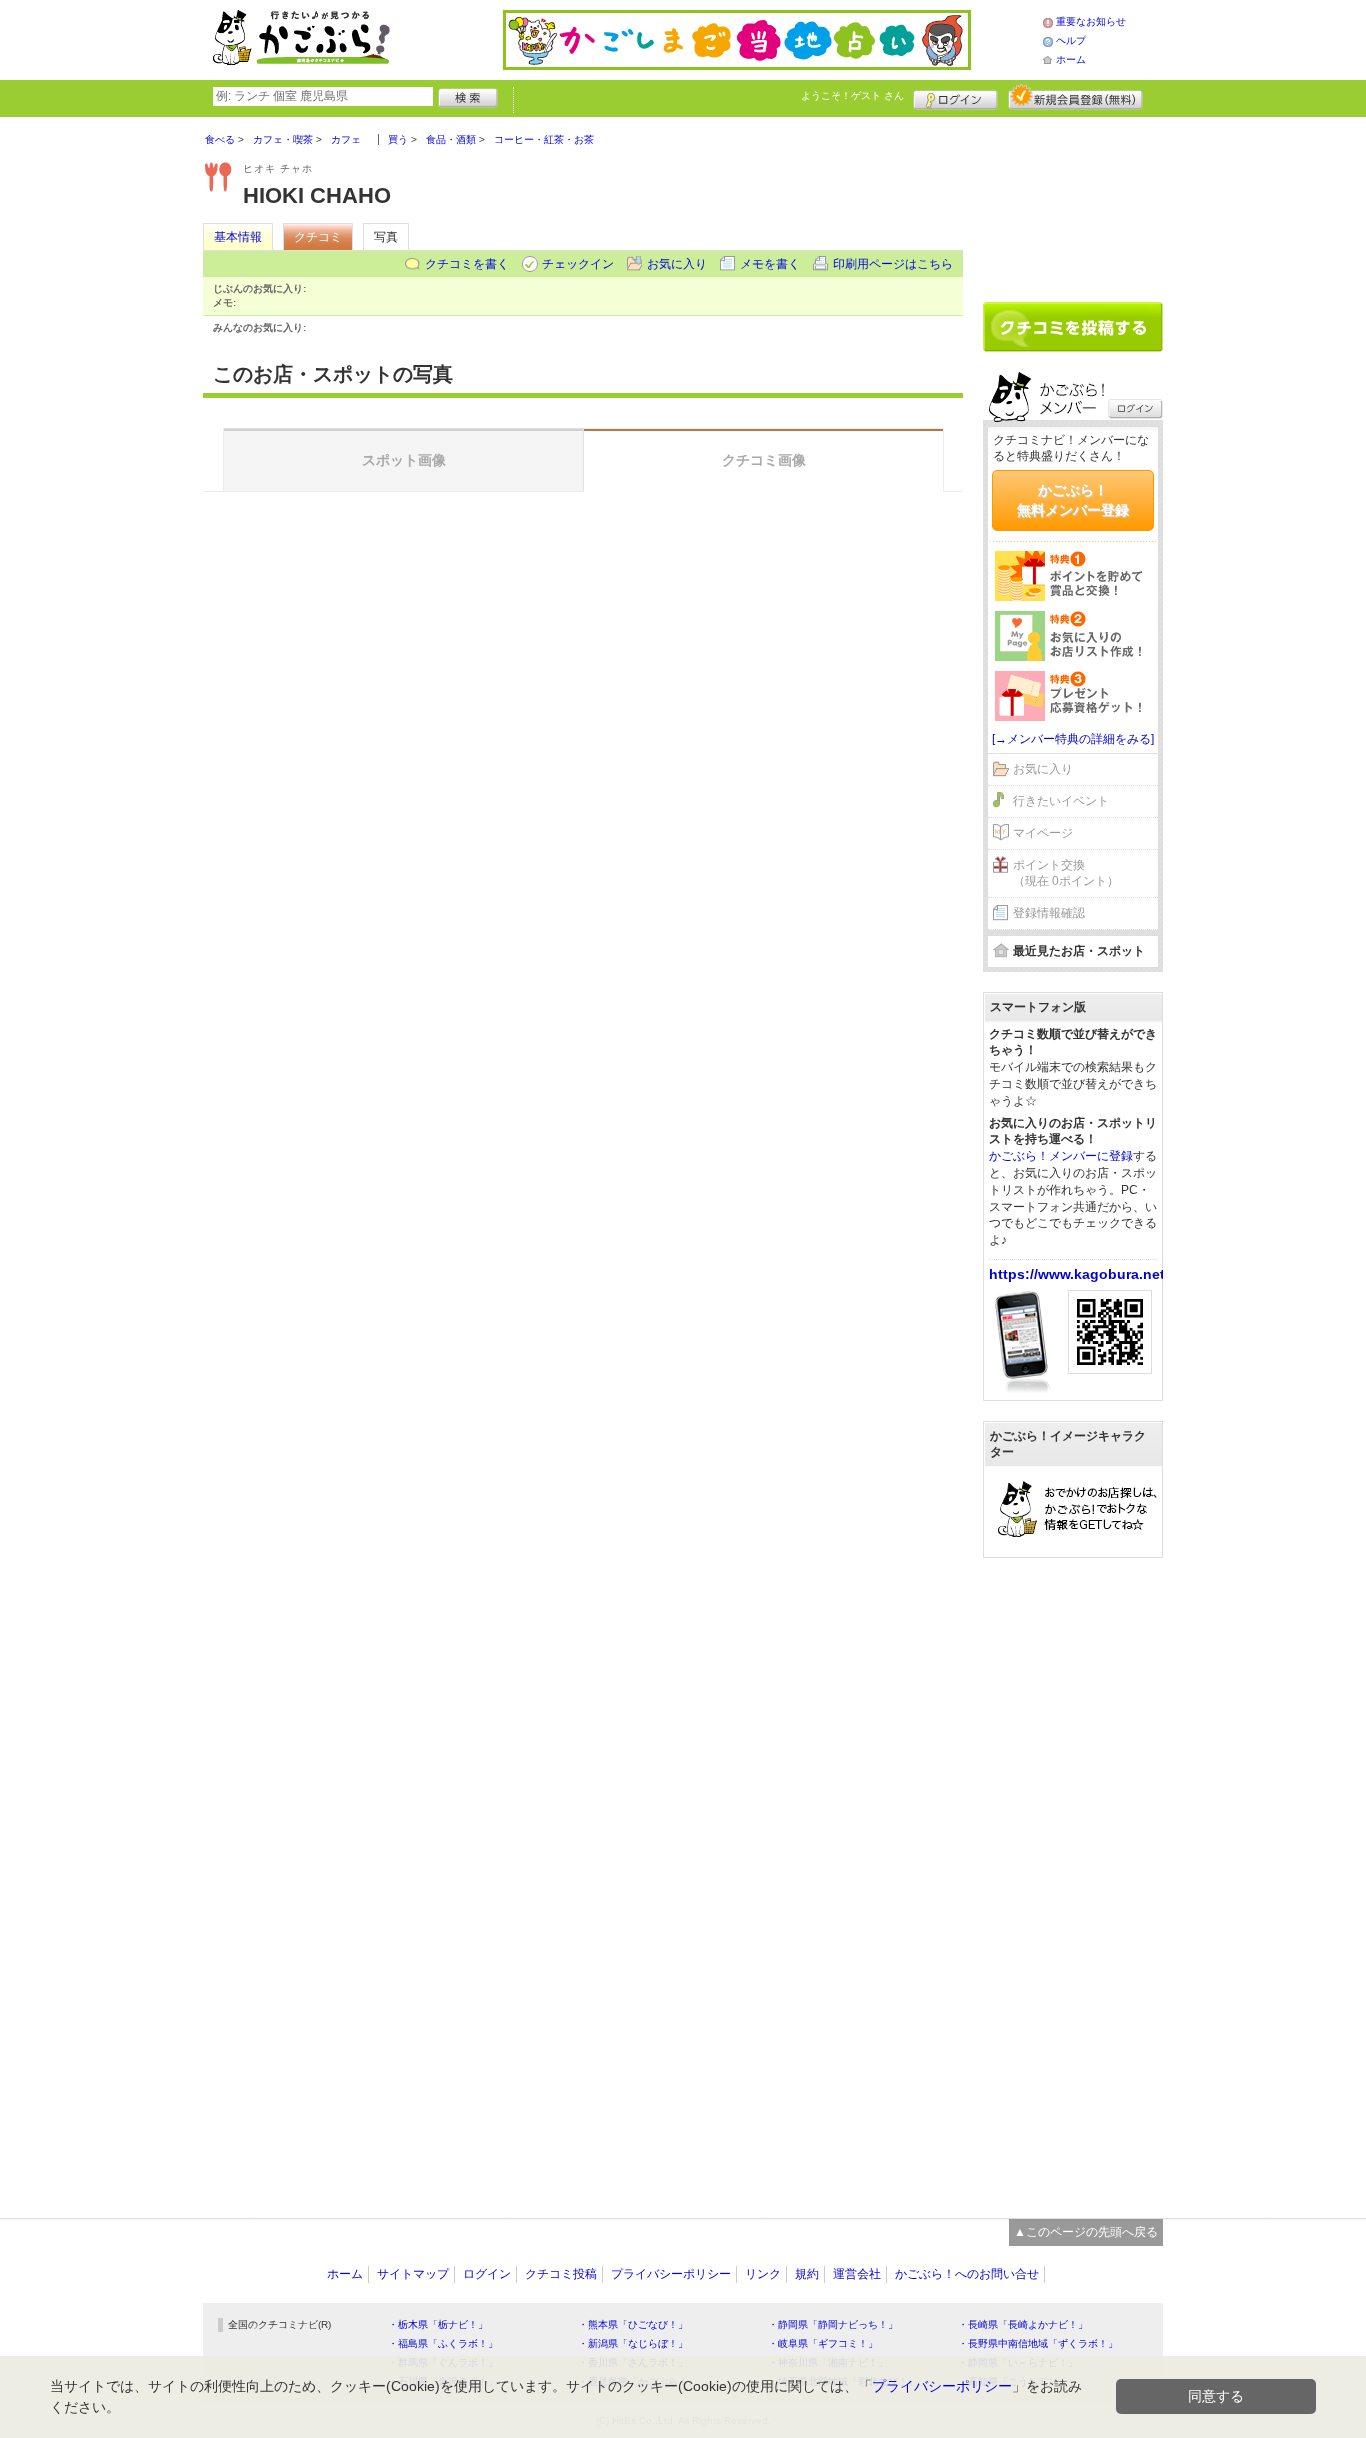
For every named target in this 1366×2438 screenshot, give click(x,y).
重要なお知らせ (1091, 21)
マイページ (1043, 833)
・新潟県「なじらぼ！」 (633, 2343)
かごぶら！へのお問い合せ (967, 2274)
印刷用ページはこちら (893, 264)
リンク (763, 2274)
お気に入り (677, 264)
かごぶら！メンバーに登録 (1061, 1156)
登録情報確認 (1049, 913)
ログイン (955, 97)
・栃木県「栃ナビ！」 (438, 2324)
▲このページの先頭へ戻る (1086, 2232)
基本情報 (238, 237)
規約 (807, 2274)
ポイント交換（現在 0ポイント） (1066, 873)
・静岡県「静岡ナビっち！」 (833, 2324)
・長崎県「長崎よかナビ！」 (1023, 2324)
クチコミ (318, 237)
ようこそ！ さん (852, 95)
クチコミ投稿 (561, 2274)
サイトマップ (413, 2274)
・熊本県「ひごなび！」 (633, 2324)
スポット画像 (404, 460)
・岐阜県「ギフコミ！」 (823, 2343)
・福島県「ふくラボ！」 (443, 2343)
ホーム (1071, 59)
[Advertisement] (1073, 202)
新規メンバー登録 (1075, 97)
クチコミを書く (467, 264)
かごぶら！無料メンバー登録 (1073, 500)
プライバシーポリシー (671, 2274)
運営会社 (857, 2274)
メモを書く (770, 264)
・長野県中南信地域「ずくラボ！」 (1038, 2343)
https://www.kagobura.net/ (1079, 1274)
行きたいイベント (1061, 801)
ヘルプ (1071, 40)
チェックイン (578, 264)
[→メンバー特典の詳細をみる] (1073, 739)
